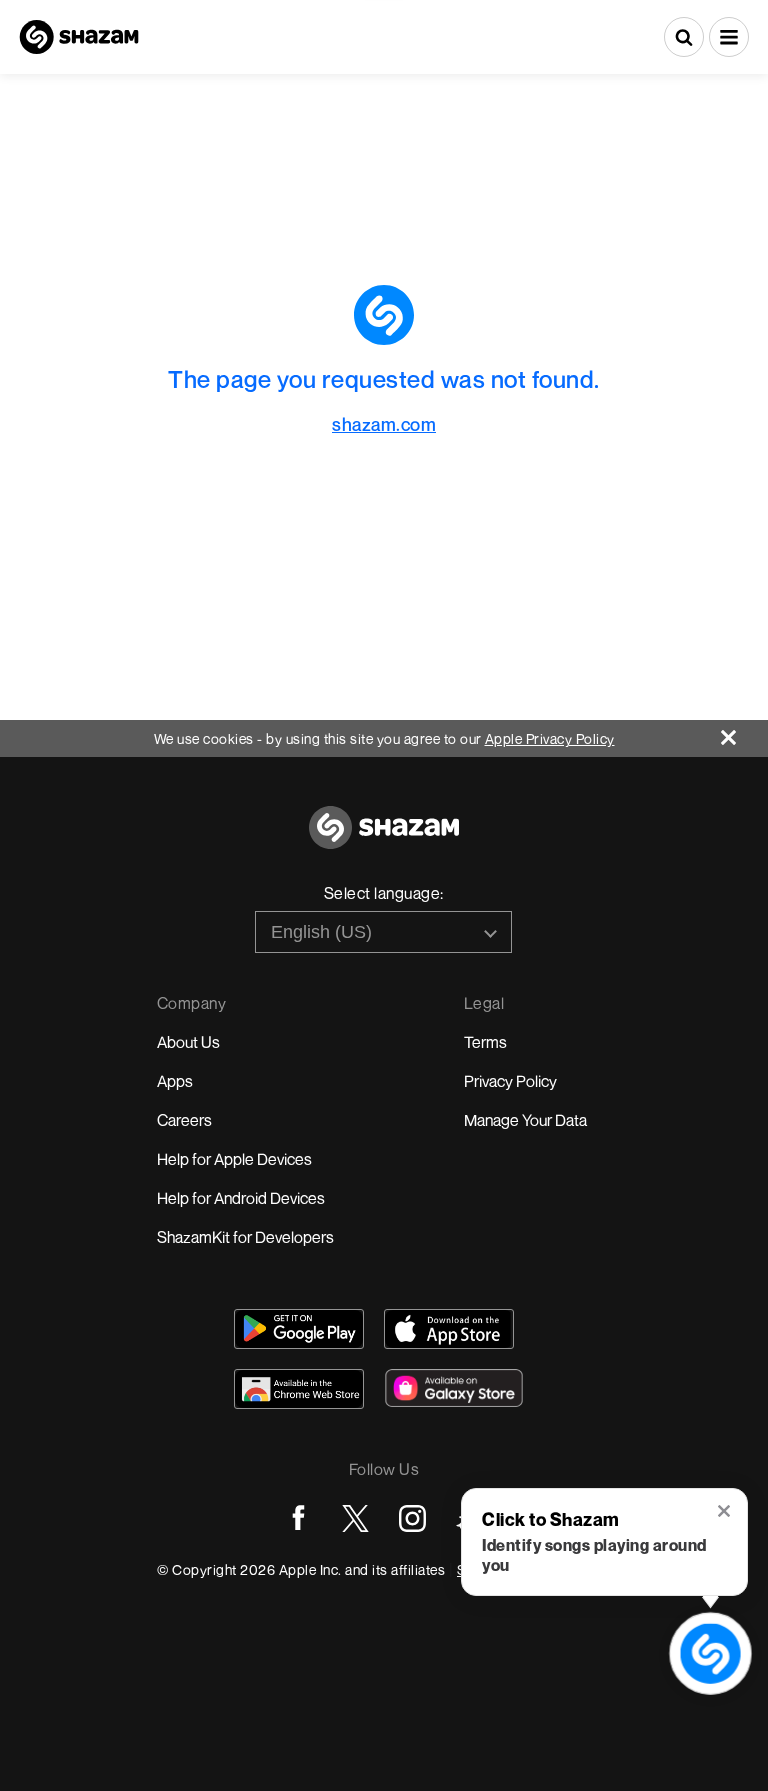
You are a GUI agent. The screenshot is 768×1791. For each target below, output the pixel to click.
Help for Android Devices (241, 1198)
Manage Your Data (525, 1120)
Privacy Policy (510, 1081)
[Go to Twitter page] (355, 1518)
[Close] (744, 732)
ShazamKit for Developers (245, 1237)
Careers (184, 1120)
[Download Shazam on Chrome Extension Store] (299, 1389)
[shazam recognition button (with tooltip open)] (711, 1654)
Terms (485, 1042)
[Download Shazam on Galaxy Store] (454, 1388)
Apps (175, 1081)
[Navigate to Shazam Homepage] (79, 37)
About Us (188, 1042)
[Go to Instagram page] (412, 1518)
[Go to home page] (384, 838)
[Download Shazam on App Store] (449, 1329)
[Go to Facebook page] (298, 1518)
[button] (729, 37)
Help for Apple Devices (234, 1159)
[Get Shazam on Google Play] (299, 1329)
